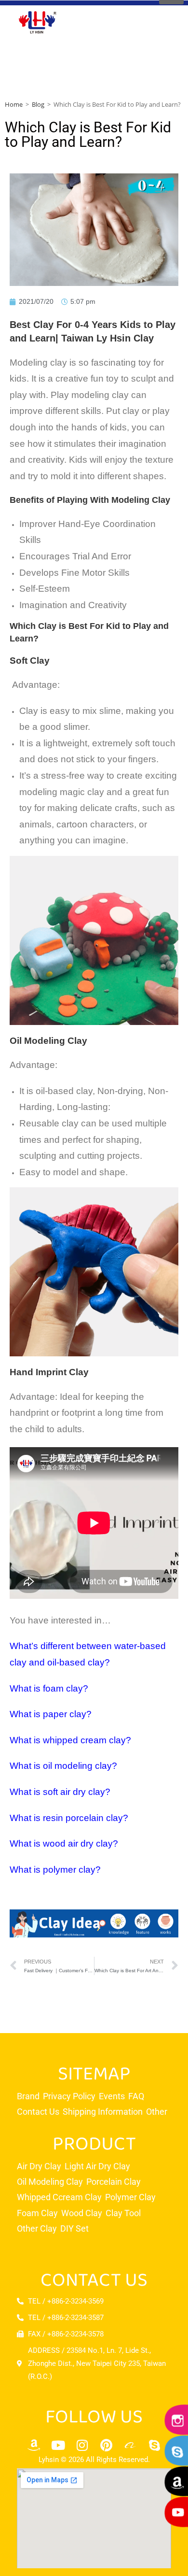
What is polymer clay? (55, 1870)
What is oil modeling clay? (63, 1766)
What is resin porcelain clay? (69, 1818)
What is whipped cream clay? (70, 1740)
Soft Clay (31, 661)
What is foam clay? (49, 1688)
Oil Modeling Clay (48, 1041)
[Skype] (154, 2445)
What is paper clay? (51, 1714)
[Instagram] (82, 2445)
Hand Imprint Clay (49, 1372)
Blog (38, 104)
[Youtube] (58, 2445)
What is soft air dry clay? (60, 1792)
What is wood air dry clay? (64, 1843)
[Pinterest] (106, 2445)
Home (14, 104)
